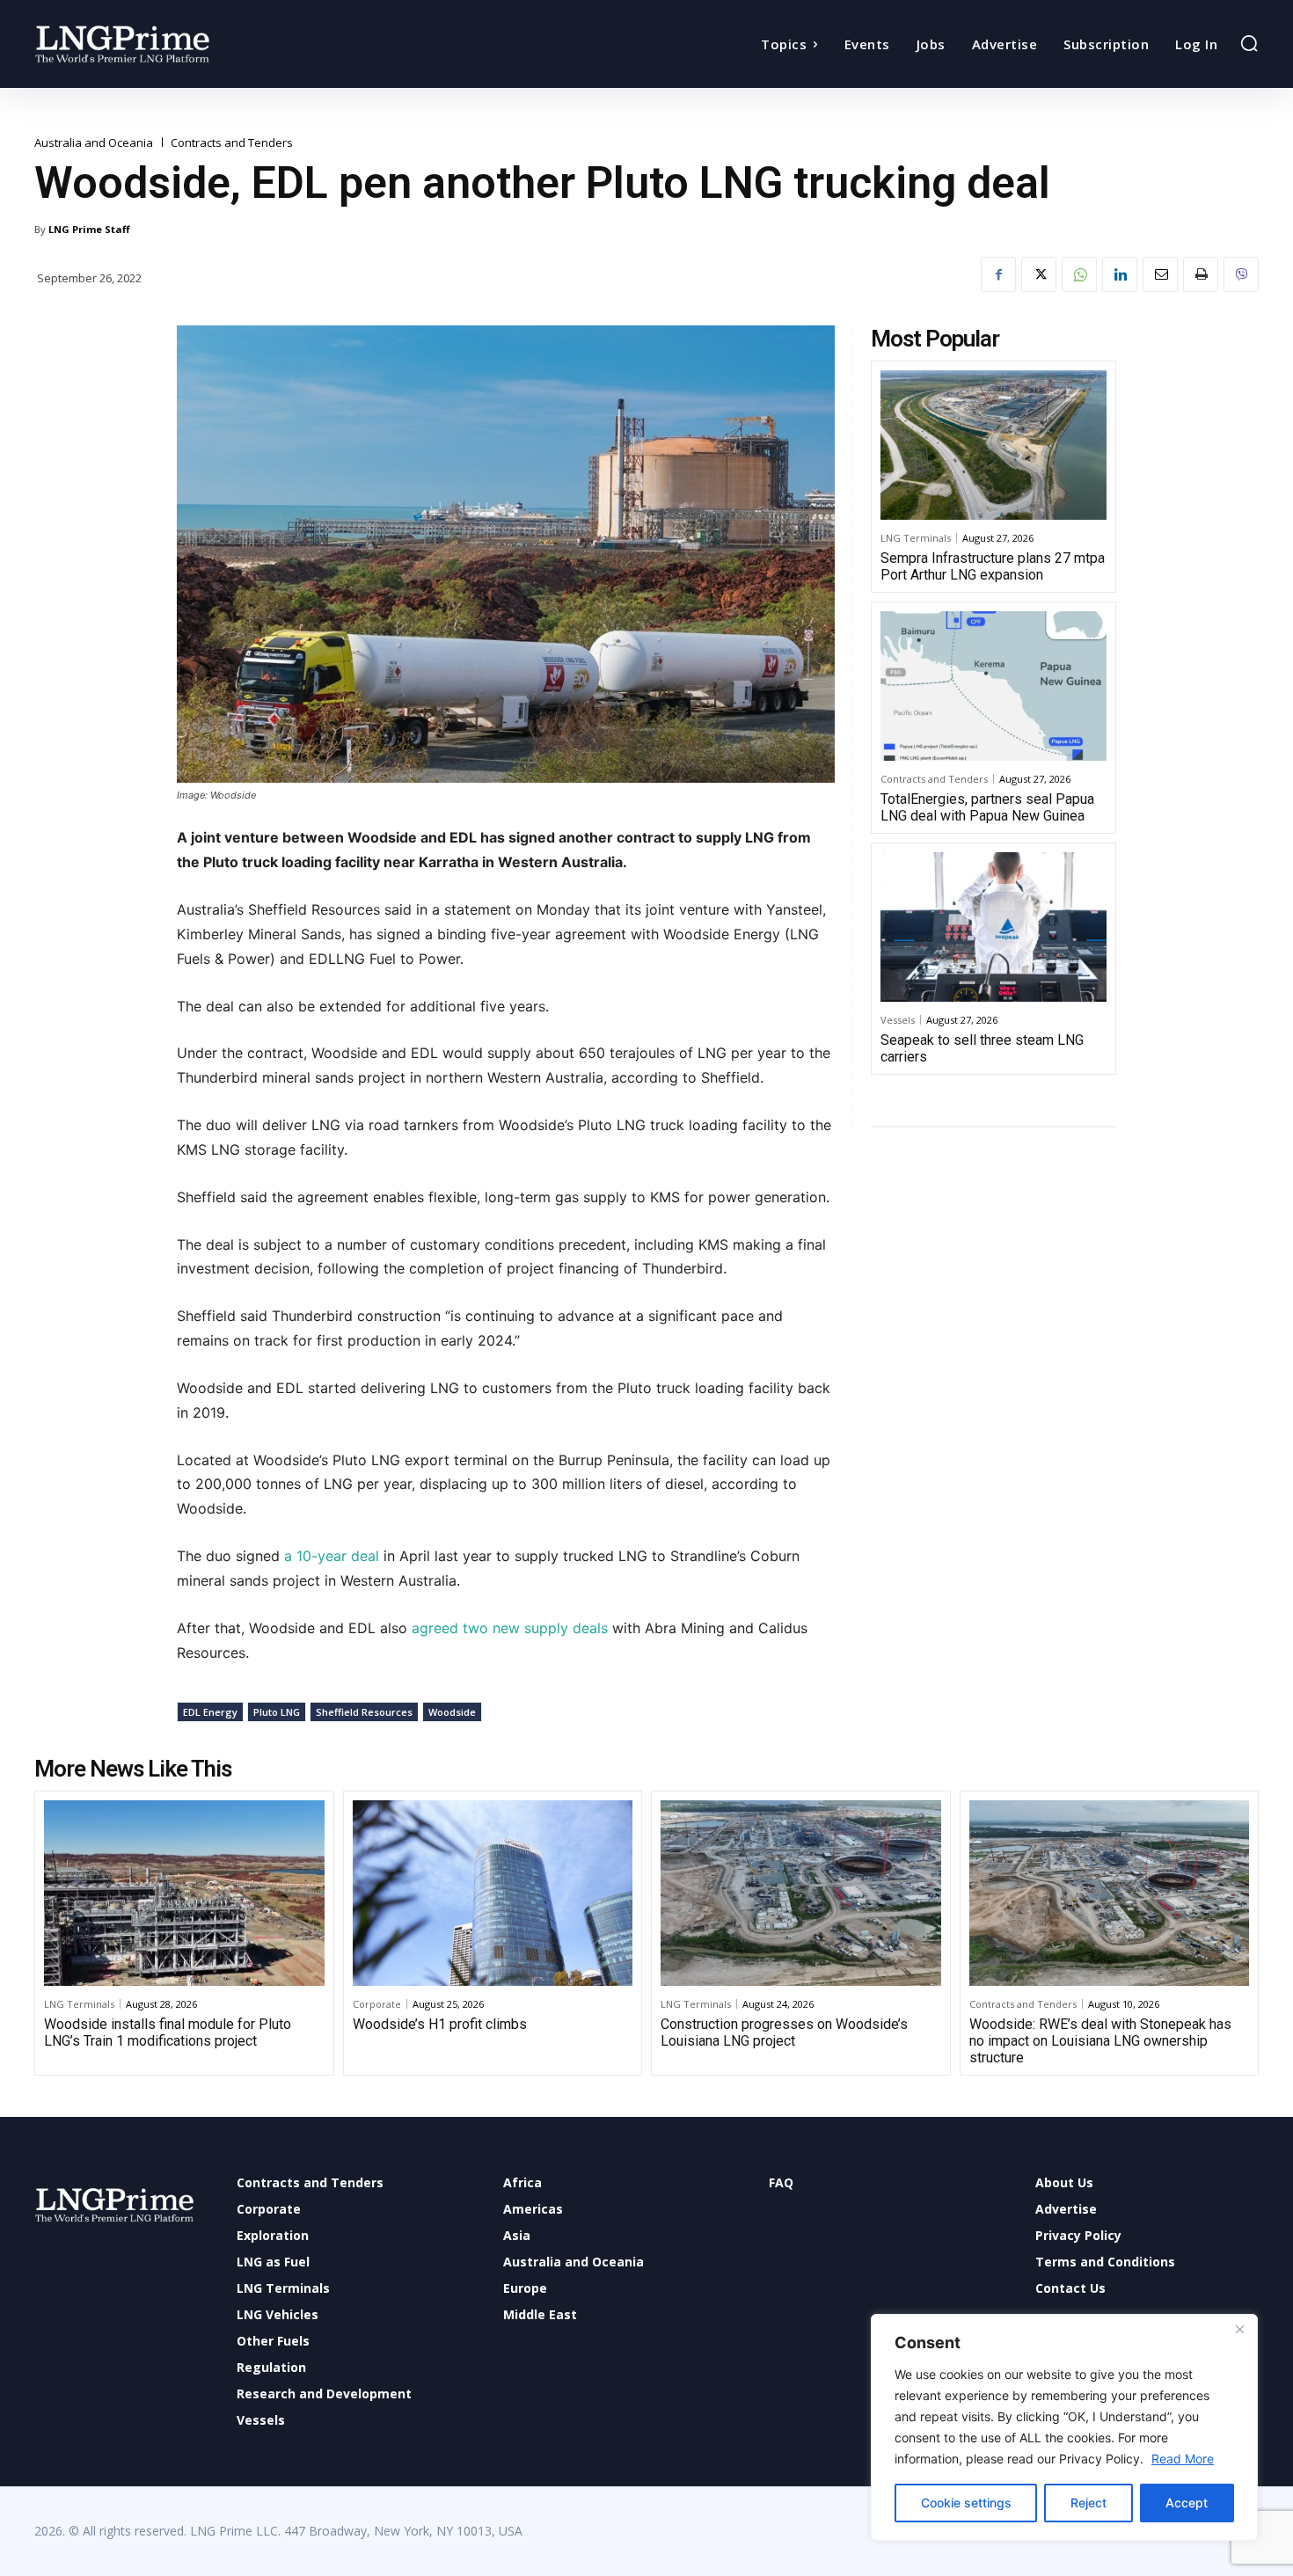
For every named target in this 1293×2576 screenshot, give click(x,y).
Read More (1183, 2459)
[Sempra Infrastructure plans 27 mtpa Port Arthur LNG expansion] (993, 445)
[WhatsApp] (1079, 274)
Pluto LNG (277, 1712)
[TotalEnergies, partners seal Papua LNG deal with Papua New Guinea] (993, 686)
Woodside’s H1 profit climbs (440, 2024)
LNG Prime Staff (89, 229)
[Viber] (1241, 274)
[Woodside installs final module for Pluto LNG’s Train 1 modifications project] (184, 1893)
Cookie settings (966, 2503)
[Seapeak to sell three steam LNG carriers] (993, 927)
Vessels (898, 1020)
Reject (1088, 2503)
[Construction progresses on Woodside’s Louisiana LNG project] (801, 1893)
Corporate (377, 2004)
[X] (1039, 274)
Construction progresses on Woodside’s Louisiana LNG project (784, 2032)
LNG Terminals (916, 538)
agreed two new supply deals (510, 1628)
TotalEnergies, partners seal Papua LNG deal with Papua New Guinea (987, 807)
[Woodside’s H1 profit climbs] (493, 1893)
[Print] (1201, 274)
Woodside (452, 1712)
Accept (1187, 2503)
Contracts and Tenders (232, 143)
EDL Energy (210, 1712)
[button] (1249, 43)
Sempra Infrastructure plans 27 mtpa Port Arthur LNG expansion (993, 566)
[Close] (1239, 2329)
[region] (1064, 2427)
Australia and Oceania (94, 143)
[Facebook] (998, 274)
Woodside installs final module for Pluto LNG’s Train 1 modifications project (168, 2032)
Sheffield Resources (364, 1712)
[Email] (1160, 274)
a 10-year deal (329, 1556)
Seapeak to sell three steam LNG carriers (982, 1048)
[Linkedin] (1120, 274)
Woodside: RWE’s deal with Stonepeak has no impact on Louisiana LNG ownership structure (1100, 2041)
